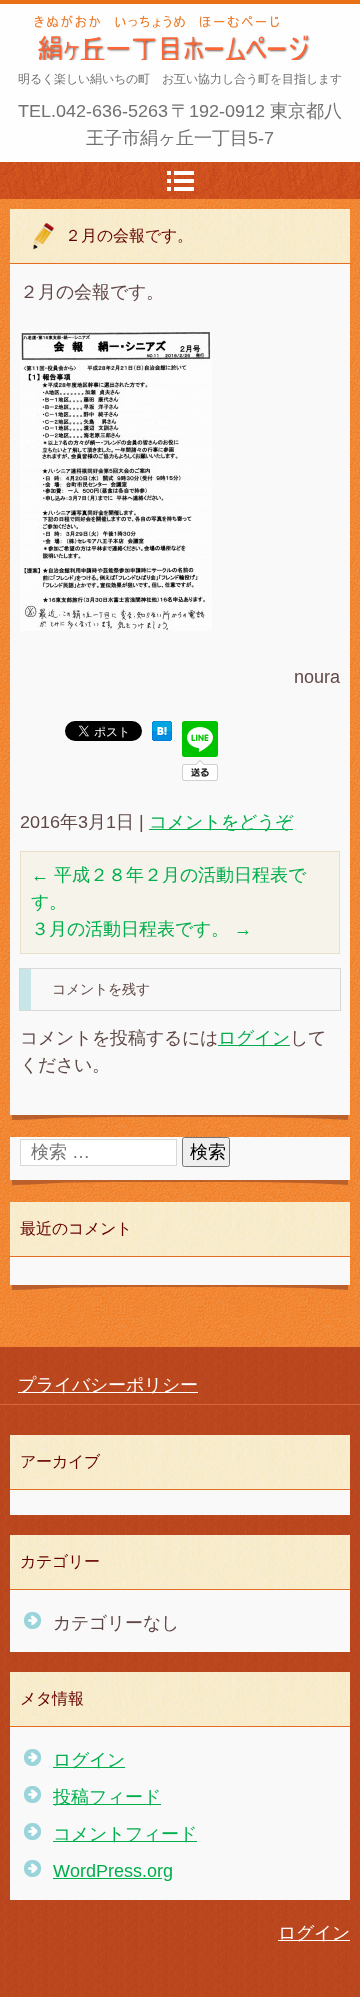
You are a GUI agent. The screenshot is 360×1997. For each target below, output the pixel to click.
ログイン (254, 1038)
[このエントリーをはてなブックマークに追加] (162, 735)
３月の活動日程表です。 (141, 929)
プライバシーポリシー (108, 1385)
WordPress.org (113, 1871)
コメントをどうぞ (221, 822)
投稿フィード (107, 1797)
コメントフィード (125, 1834)
